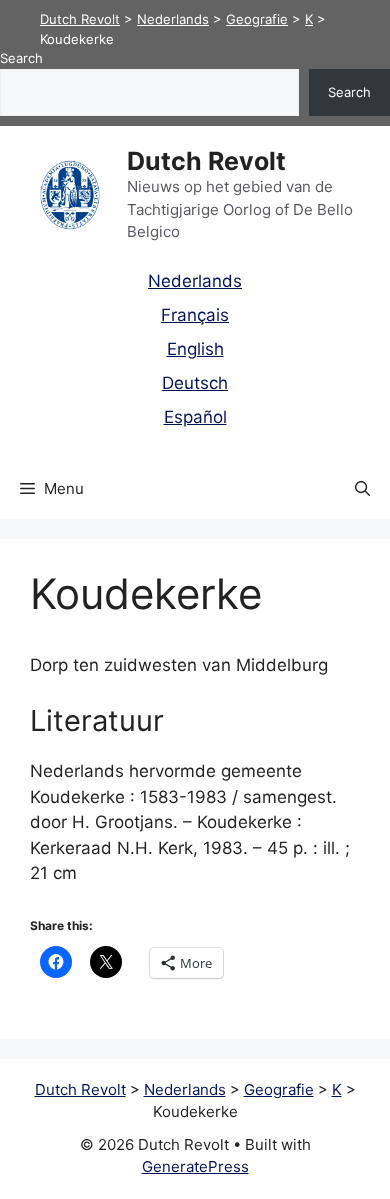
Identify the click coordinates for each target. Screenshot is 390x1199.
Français (195, 315)
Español (195, 417)
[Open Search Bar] (362, 489)
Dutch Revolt (206, 161)
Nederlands (195, 281)
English (195, 349)
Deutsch (195, 383)
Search (21, 58)
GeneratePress (195, 1166)
